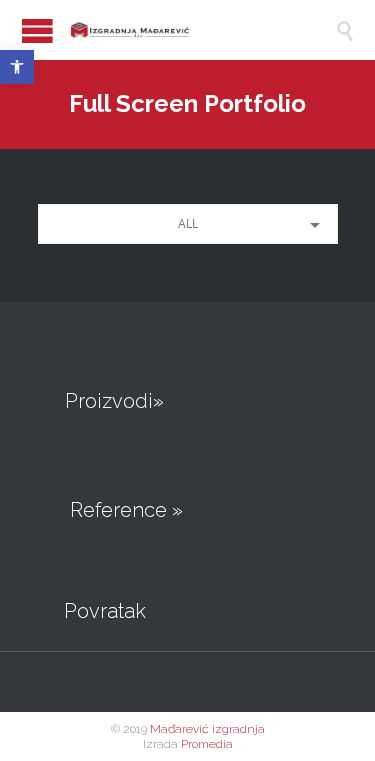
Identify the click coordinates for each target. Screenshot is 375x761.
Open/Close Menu (37, 30)
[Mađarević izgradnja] (175, 30)
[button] (17, 67)
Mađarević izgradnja (207, 729)
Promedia (207, 744)
